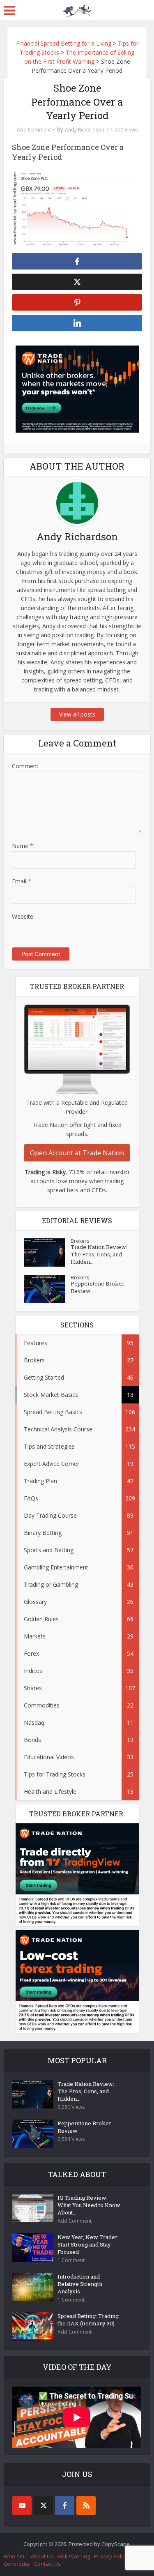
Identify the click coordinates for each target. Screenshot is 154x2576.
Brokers (80, 1241)
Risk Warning (74, 2556)
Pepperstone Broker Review (98, 1287)
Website (23, 916)
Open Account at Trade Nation (77, 1153)
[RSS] (86, 2506)
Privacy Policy (111, 2556)
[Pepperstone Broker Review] (47, 1289)
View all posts (77, 714)
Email (22, 881)
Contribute (17, 2564)
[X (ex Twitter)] (43, 2506)
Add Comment (34, 130)
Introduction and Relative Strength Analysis (80, 2284)
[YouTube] (22, 2506)
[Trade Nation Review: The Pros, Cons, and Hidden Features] (47, 1252)
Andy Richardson (85, 130)
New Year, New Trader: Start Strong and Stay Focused (88, 2244)
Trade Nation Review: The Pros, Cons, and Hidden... (99, 1254)
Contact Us (47, 2564)
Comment (25, 766)
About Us (42, 2556)
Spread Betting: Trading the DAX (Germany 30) (88, 2320)
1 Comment (71, 2260)
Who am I (15, 2556)
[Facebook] (65, 2506)
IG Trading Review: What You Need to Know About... (89, 2205)
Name (23, 846)
